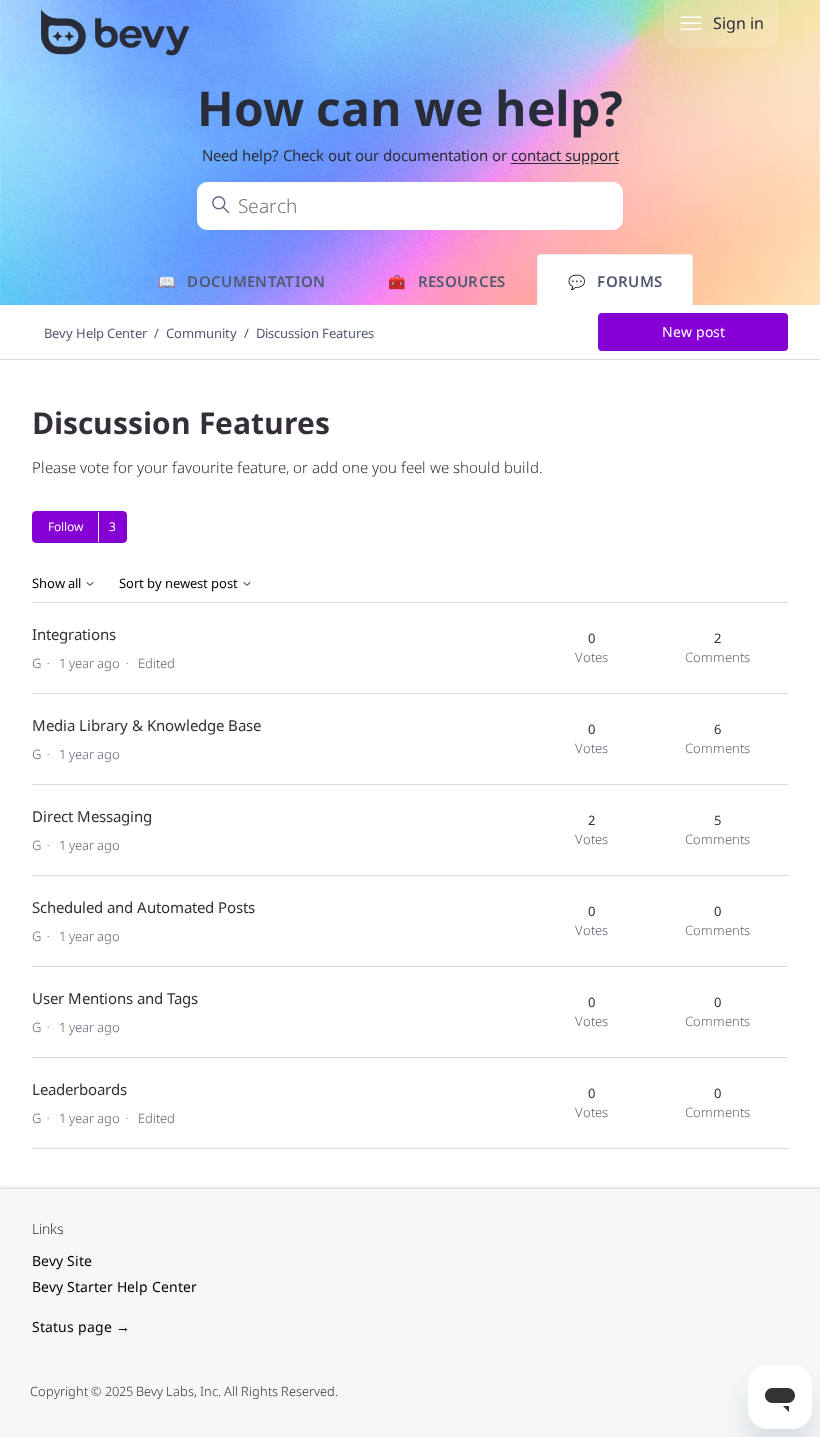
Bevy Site (62, 1260)
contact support (565, 155)
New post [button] (693, 331)
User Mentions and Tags (115, 998)
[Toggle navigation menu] (691, 24)
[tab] (615, 281)
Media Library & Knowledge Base (146, 725)
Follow (65, 526)
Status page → (81, 1326)
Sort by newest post (180, 583)
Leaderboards (79, 1089)
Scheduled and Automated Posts (143, 907)
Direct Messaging (92, 816)
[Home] (117, 36)
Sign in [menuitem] (738, 23)
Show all (58, 583)
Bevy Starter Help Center (114, 1286)
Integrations (74, 634)
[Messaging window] (622, 1046)
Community (201, 333)
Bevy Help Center (95, 333)
